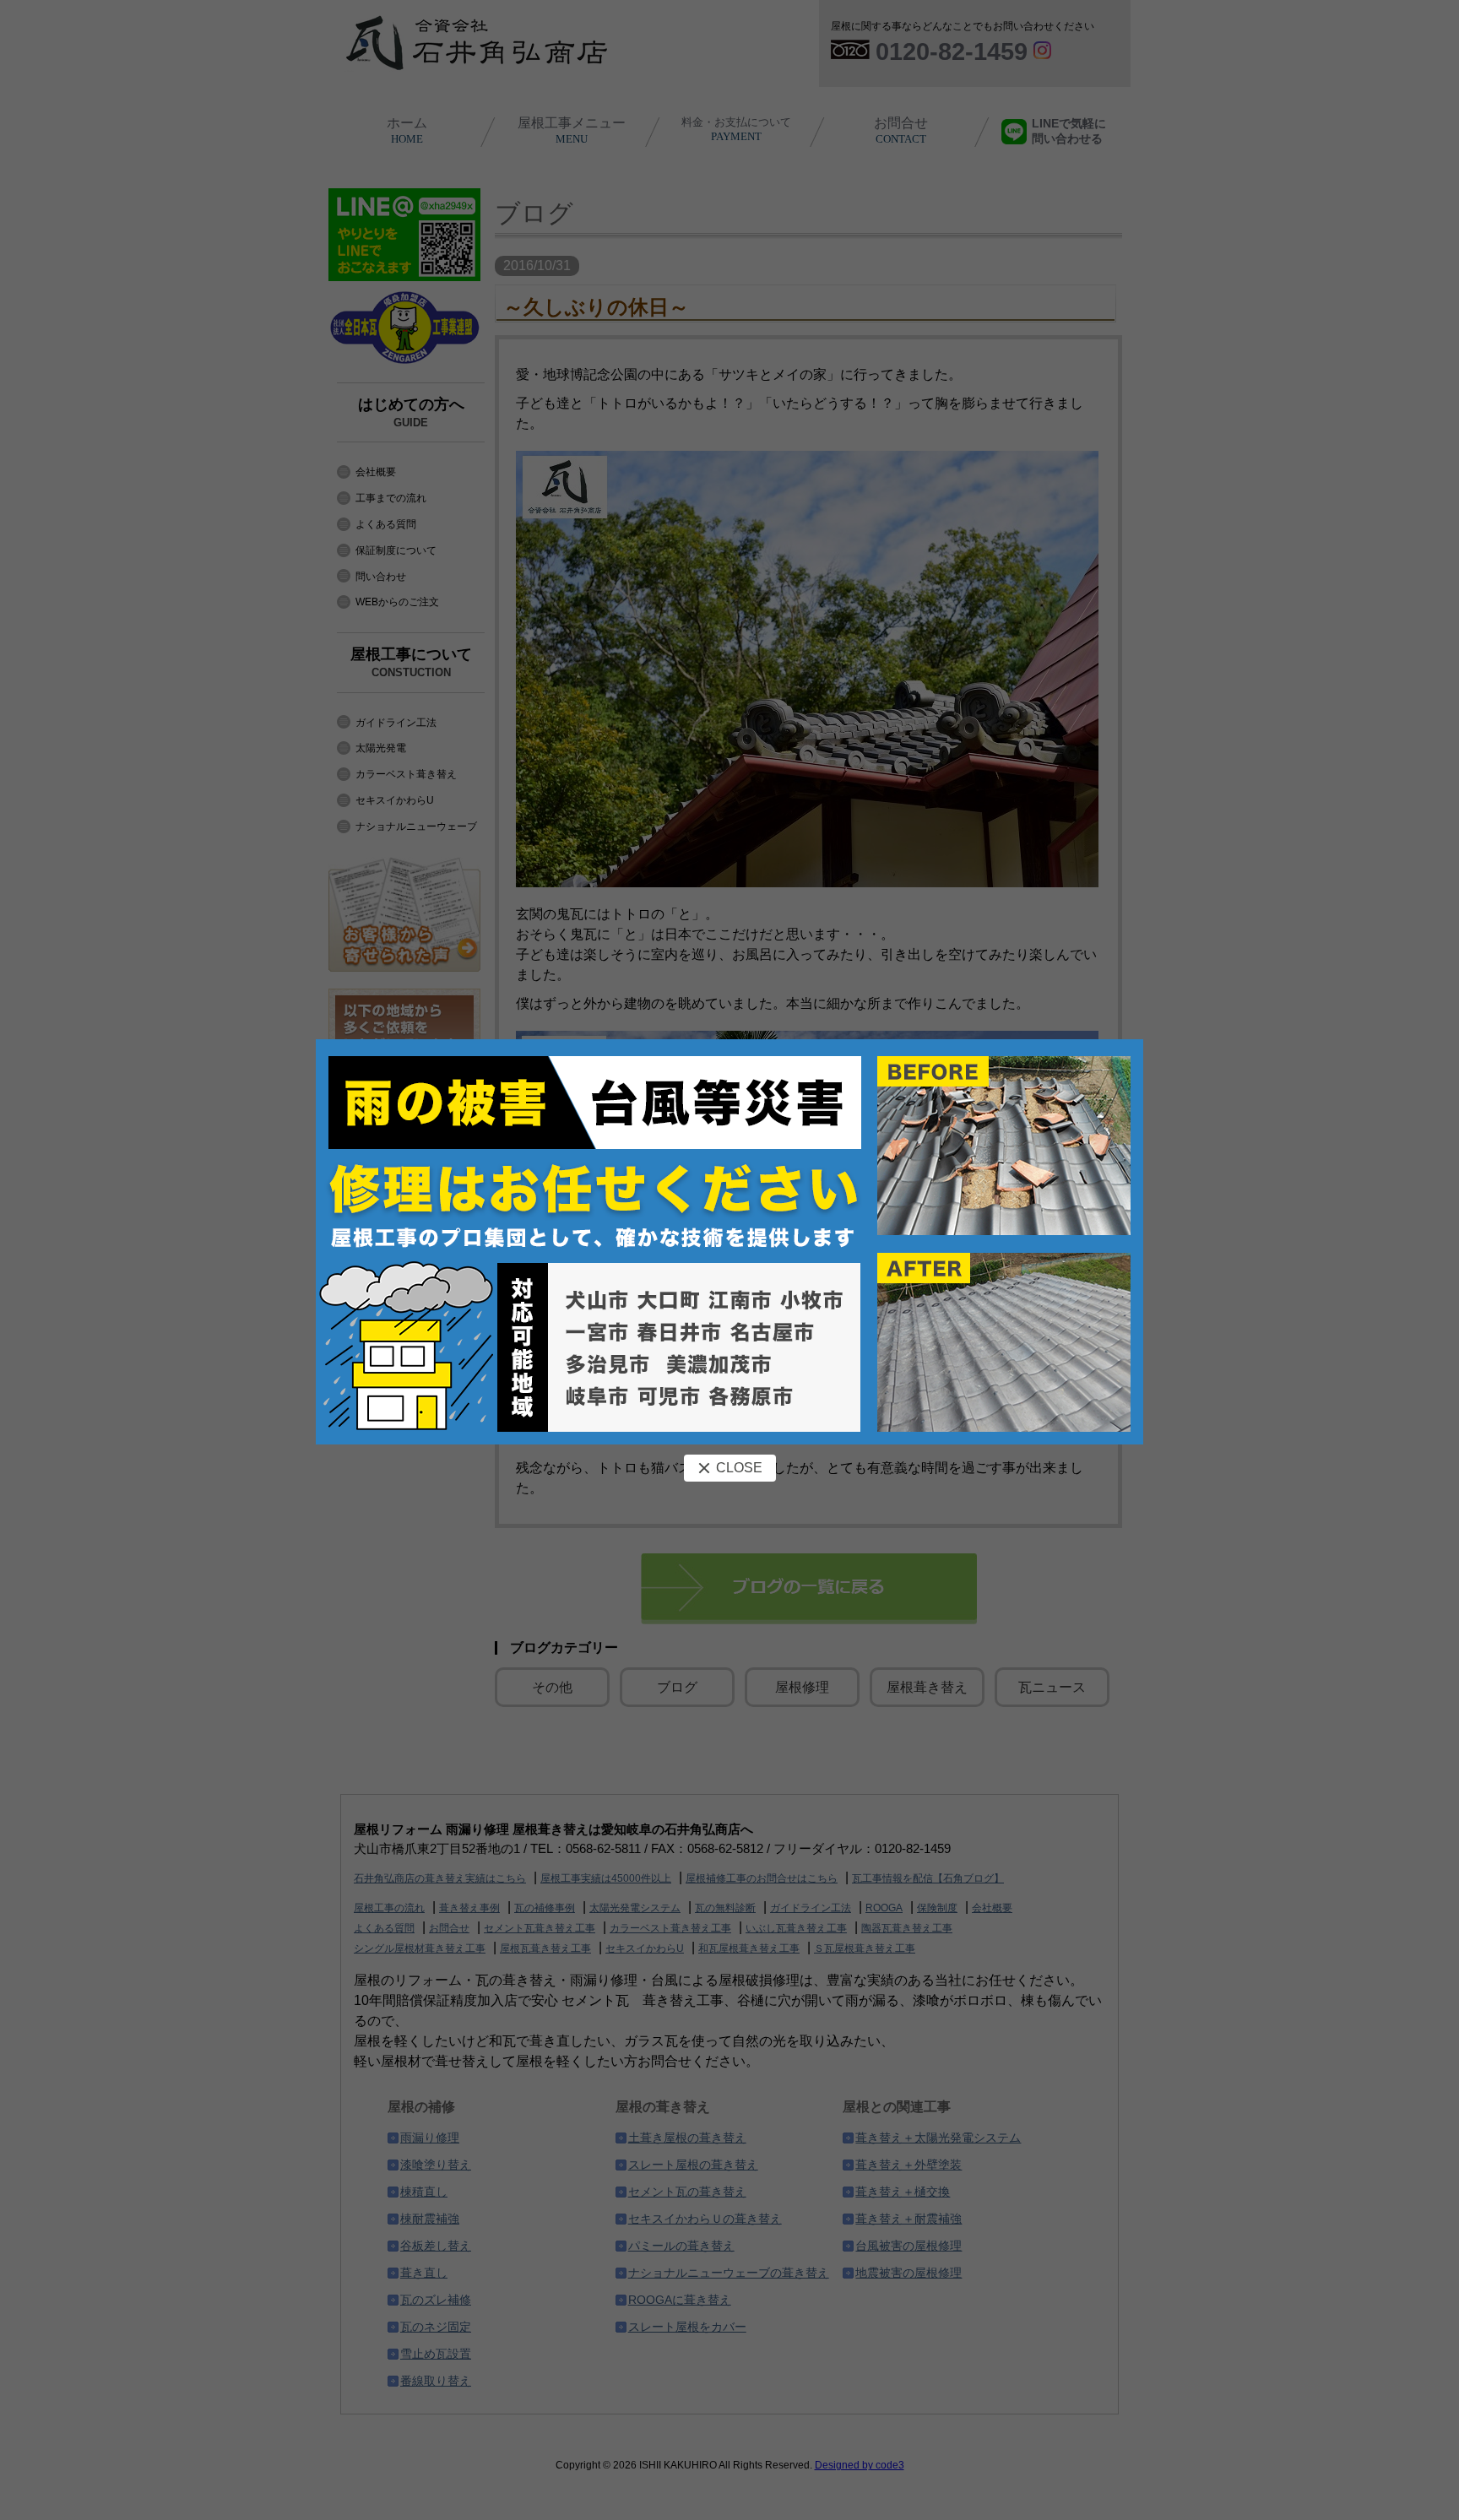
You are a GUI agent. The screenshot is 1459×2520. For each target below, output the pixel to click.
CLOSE (739, 1468)
